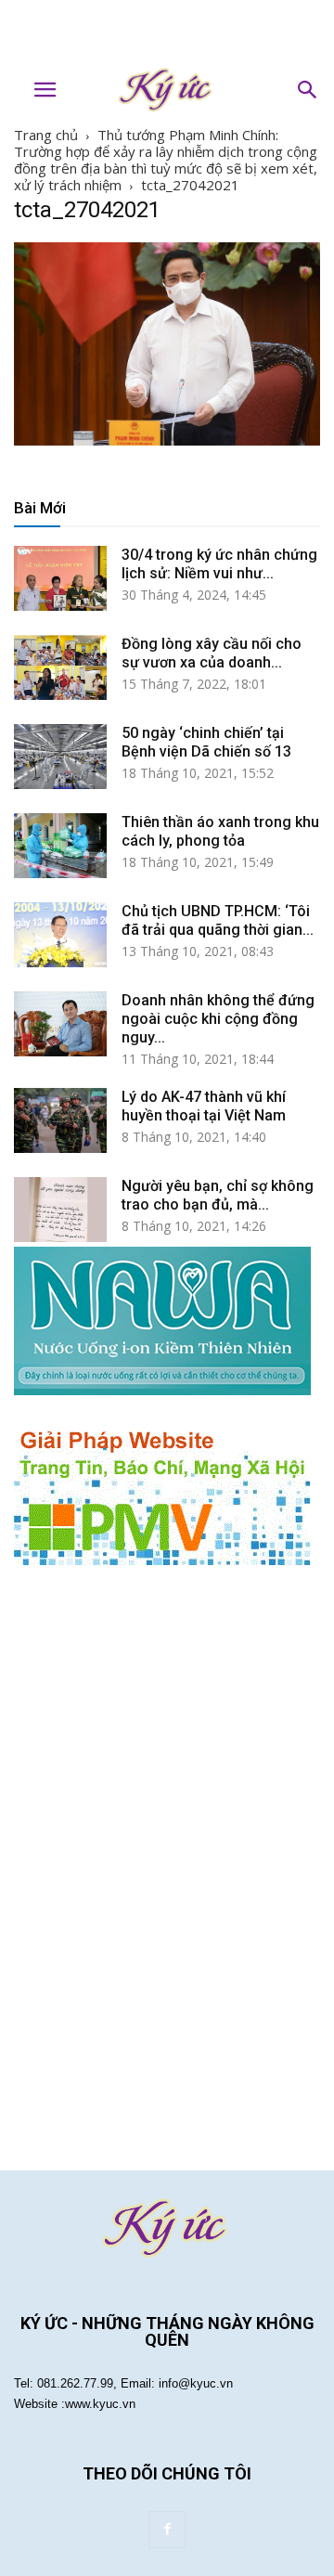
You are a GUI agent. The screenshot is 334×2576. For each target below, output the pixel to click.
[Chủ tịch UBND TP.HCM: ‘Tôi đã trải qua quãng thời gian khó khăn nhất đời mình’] (60, 935)
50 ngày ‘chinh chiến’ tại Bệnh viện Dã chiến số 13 (206, 742)
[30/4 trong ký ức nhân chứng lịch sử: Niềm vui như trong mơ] (60, 578)
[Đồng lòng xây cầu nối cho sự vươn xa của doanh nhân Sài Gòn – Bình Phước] (60, 667)
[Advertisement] (167, 32)
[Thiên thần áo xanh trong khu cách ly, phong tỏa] (60, 846)
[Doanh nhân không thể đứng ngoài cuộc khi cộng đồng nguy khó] (60, 1024)
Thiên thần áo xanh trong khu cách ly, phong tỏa (220, 831)
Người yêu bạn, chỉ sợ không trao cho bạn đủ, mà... (218, 1195)
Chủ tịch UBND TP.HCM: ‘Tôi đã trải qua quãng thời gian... (218, 920)
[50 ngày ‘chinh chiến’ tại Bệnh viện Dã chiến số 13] (60, 757)
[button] (308, 90)
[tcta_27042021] (167, 440)
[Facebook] (167, 2530)
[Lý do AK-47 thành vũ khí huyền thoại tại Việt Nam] (60, 1120)
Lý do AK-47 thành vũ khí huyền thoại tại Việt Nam (204, 1106)
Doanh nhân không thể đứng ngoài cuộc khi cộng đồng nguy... (218, 1019)
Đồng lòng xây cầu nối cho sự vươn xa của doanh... (212, 653)
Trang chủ (46, 135)
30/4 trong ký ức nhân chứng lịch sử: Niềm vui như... (219, 564)
